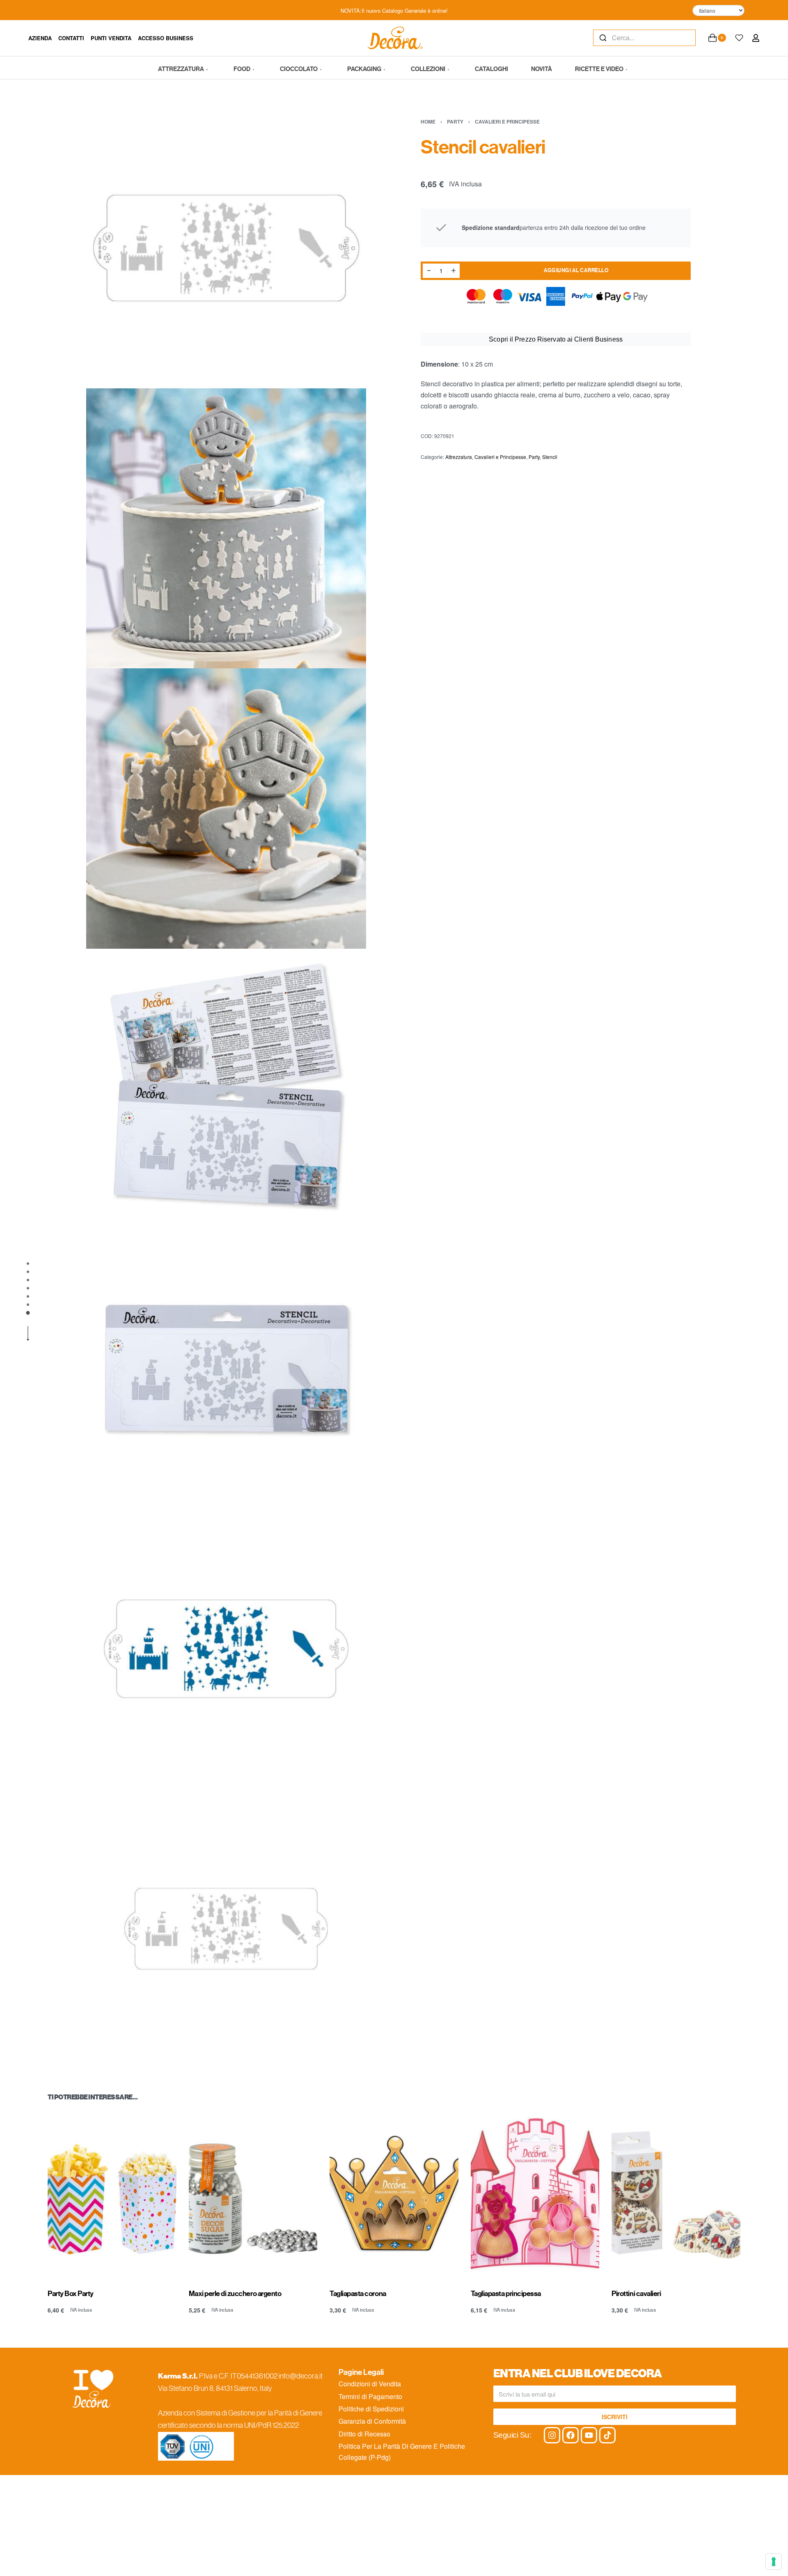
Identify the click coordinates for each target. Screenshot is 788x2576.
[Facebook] (570, 2435)
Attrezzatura (459, 457)
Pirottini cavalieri (636, 2294)
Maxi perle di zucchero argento (235, 2294)
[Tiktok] (607, 2435)
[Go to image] (28, 1264)
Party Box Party (71, 2294)
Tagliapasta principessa (506, 2294)
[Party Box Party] (112, 2194)
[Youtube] (589, 2435)
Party (455, 122)
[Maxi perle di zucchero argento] (253, 2194)
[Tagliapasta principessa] (535, 2194)
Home (428, 122)
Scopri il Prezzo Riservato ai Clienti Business (556, 339)
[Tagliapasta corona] (394, 2194)
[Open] (739, 38)
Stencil (550, 457)
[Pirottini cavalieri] (676, 2194)
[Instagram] (552, 2435)
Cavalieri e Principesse (507, 122)
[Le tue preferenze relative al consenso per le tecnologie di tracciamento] (774, 2562)
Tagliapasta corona (358, 2294)
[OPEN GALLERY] (226, 248)
